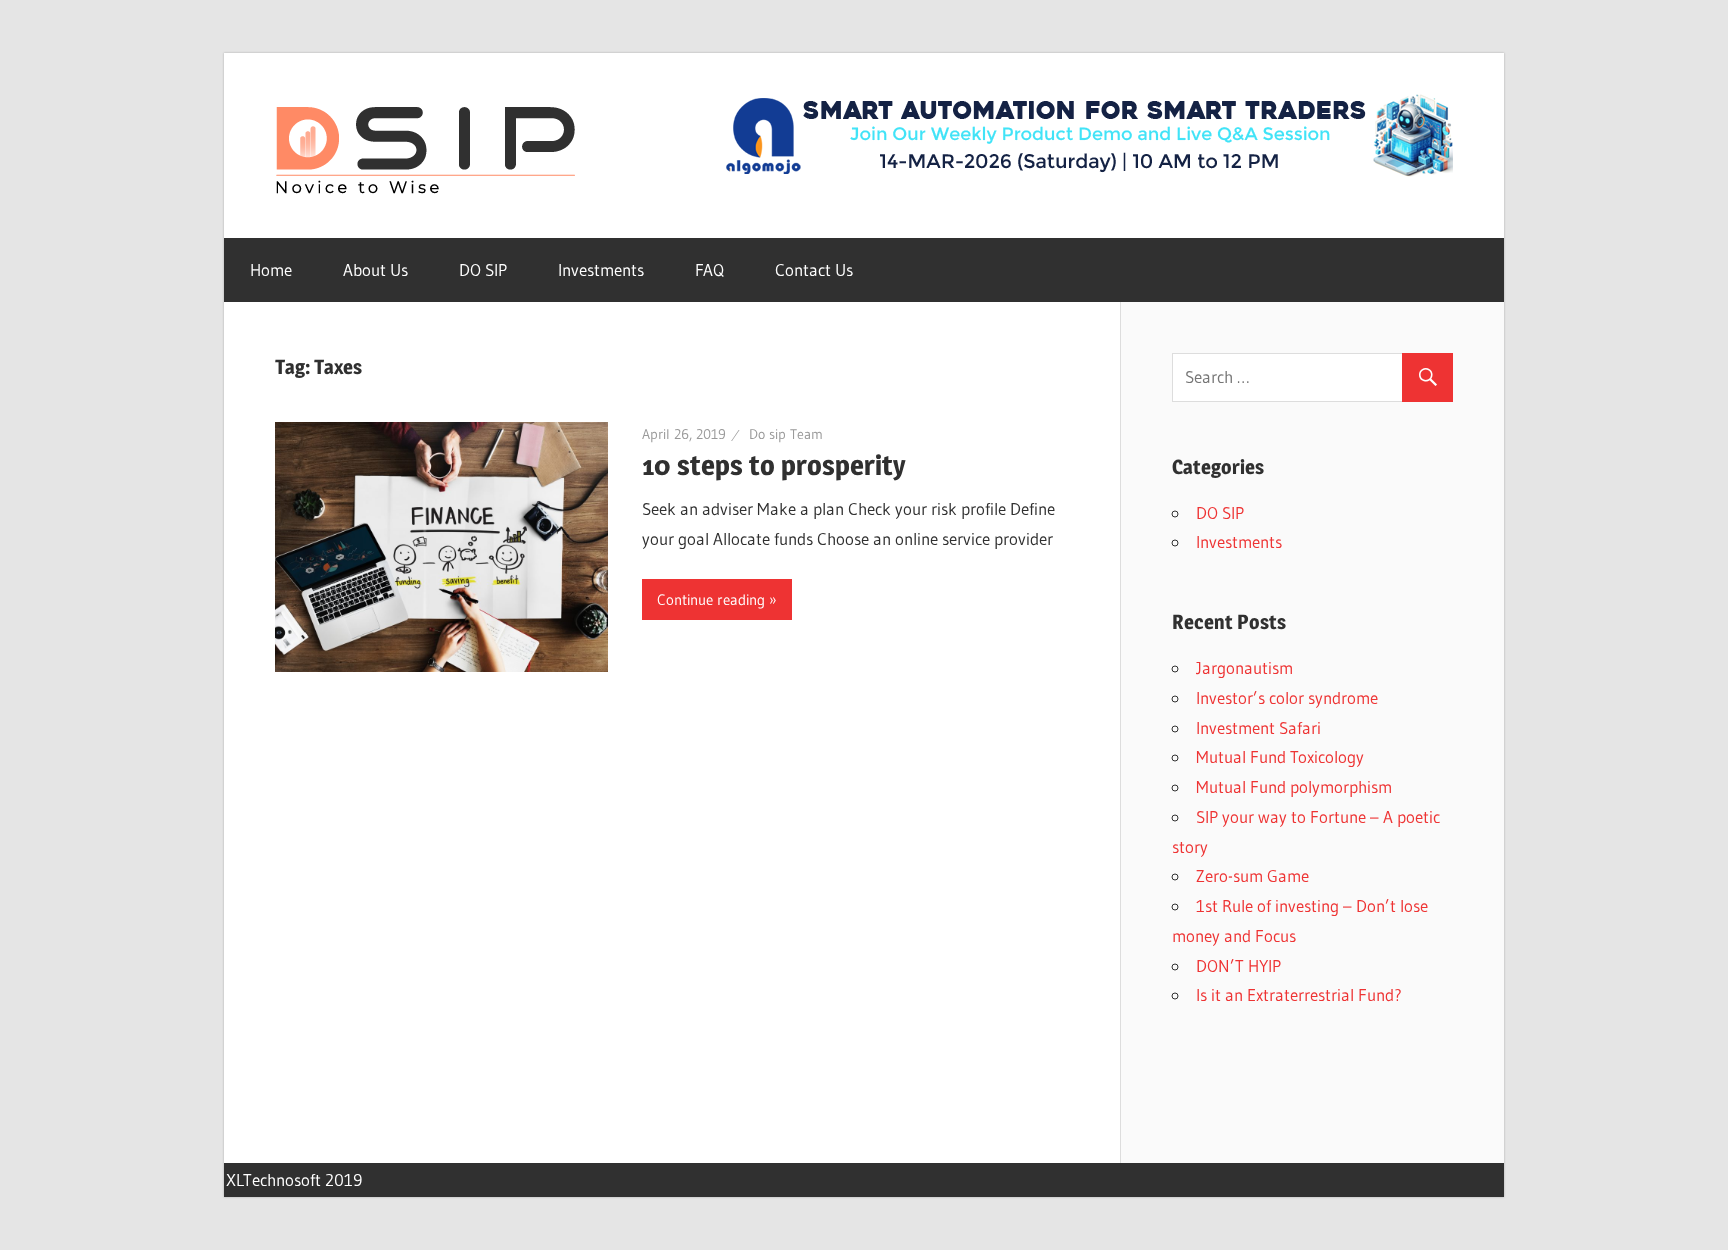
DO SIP (483, 269)
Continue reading (711, 599)
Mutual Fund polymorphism (1294, 786)
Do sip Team (786, 434)
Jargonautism (1244, 667)
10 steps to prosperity (774, 465)
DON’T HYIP (1238, 965)
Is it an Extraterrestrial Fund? (1299, 994)
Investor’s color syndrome (1287, 697)
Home (271, 269)
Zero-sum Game (1252, 875)
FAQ (709, 269)
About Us (375, 269)
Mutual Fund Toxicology (1280, 756)
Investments (601, 269)
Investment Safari (1258, 727)
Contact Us (814, 269)
